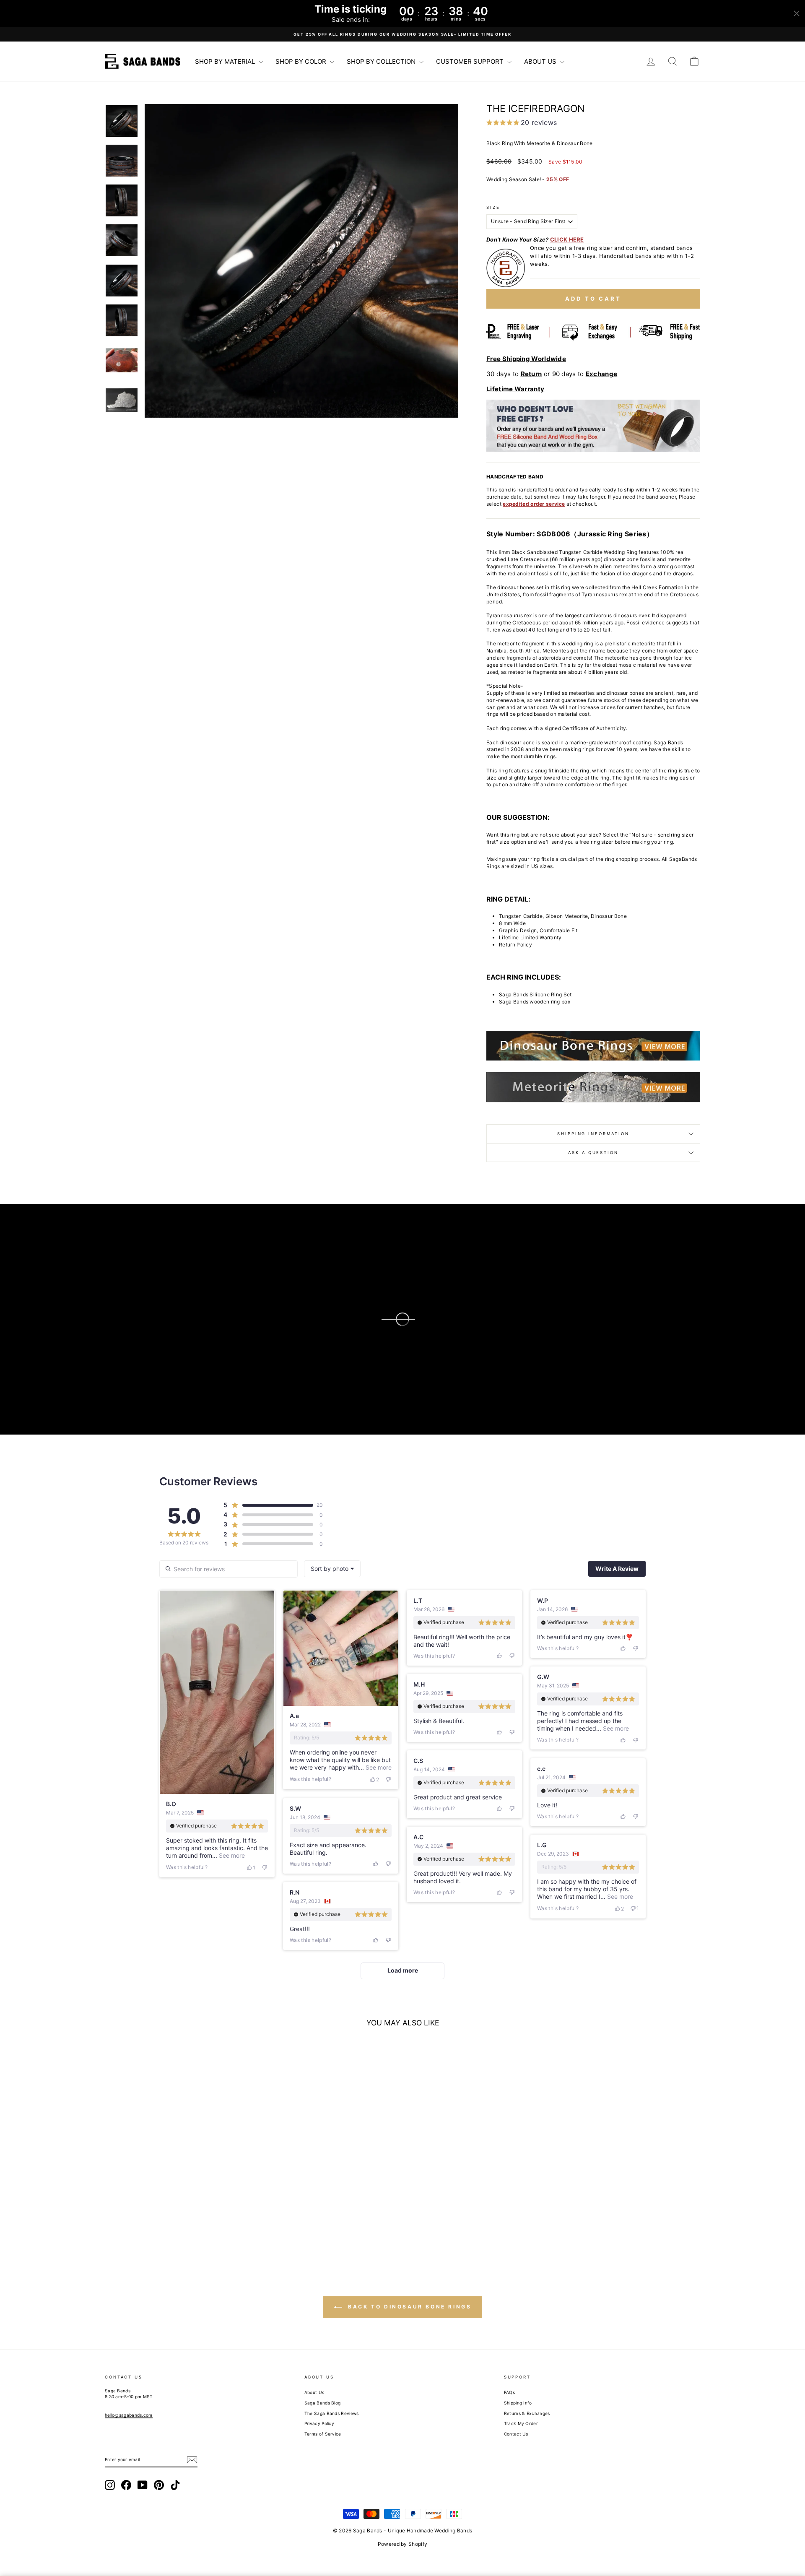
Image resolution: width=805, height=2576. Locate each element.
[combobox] (332, 1569)
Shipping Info (518, 2403)
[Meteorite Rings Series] (593, 1085)
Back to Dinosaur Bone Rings (409, 2307)
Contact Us (516, 2434)
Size (493, 207)
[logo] (143, 61)
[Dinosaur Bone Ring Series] (593, 1046)
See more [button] (231, 1855)
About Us (314, 2392)
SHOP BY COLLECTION (382, 61)
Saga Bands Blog (323, 2403)
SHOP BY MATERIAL (226, 61)
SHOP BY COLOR (302, 61)
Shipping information (593, 1134)
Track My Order (521, 2423)
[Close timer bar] (797, 13)
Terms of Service (323, 2434)
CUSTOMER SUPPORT (471, 61)
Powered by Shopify (402, 2544)
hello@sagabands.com (129, 2415)
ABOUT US (541, 61)
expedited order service (534, 504)
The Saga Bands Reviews (332, 2413)
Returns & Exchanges (527, 2413)
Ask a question (593, 1153)
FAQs (509, 2392)
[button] (301, 261)
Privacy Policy (319, 2423)
